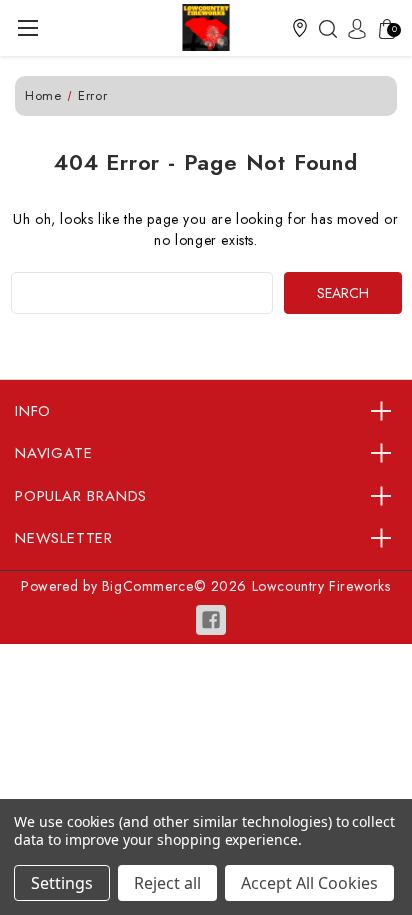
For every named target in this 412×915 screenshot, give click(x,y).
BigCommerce (148, 586)
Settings (62, 883)
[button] (300, 28)
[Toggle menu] (27, 27)
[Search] (323, 28)
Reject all (167, 883)
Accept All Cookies (309, 883)
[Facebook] (211, 620)
